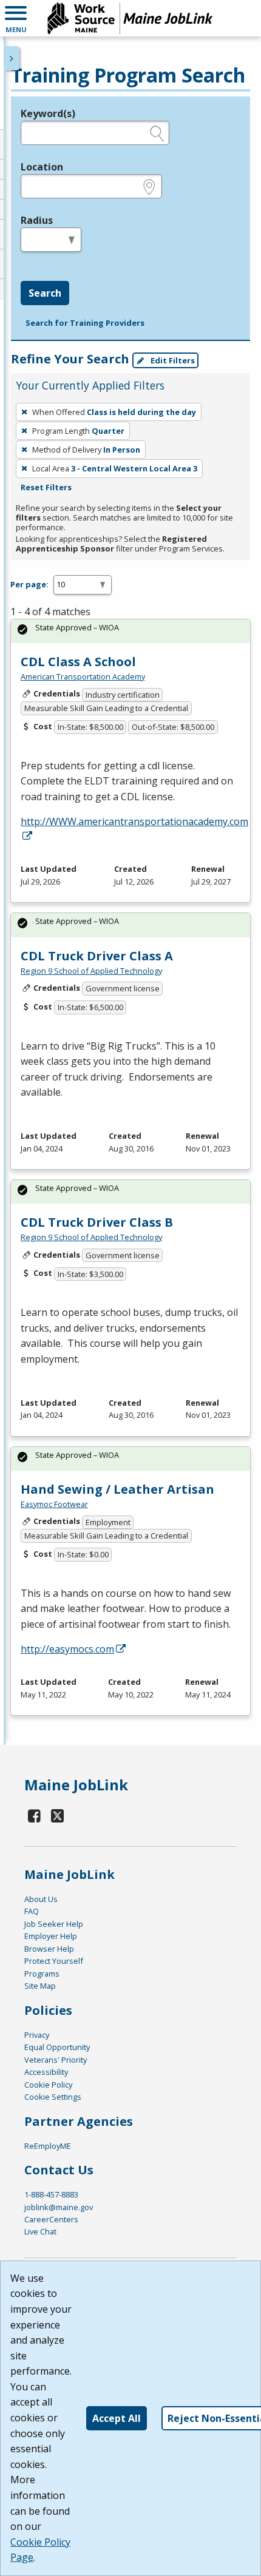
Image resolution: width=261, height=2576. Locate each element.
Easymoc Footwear (54, 1504)
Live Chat (40, 2231)
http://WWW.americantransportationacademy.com (134, 821)
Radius (37, 220)
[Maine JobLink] (130, 18)
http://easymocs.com (67, 1649)
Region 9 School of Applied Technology (91, 971)
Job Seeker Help (54, 1924)
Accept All (117, 2418)
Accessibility (46, 2072)
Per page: (29, 584)
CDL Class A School (78, 662)
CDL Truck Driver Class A (97, 956)
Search (45, 293)
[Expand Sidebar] (12, 58)
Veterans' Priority (56, 2060)
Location (42, 167)
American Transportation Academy (83, 676)
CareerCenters (51, 2219)
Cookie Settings (53, 2097)
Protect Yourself (54, 1961)
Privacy (37, 2035)
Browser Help (49, 1949)
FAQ (32, 1911)
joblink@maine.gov (59, 2207)
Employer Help (51, 1936)
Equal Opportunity (57, 2047)
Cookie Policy (48, 2085)
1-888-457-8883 (51, 2194)
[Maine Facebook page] (35, 1816)
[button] (16, 18)
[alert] (130, 631)
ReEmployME (48, 2146)
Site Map (40, 1986)
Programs (42, 1974)
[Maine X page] (58, 1816)
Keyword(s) (48, 113)
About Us (41, 1899)
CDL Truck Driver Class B (97, 1222)
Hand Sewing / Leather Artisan (117, 1489)
